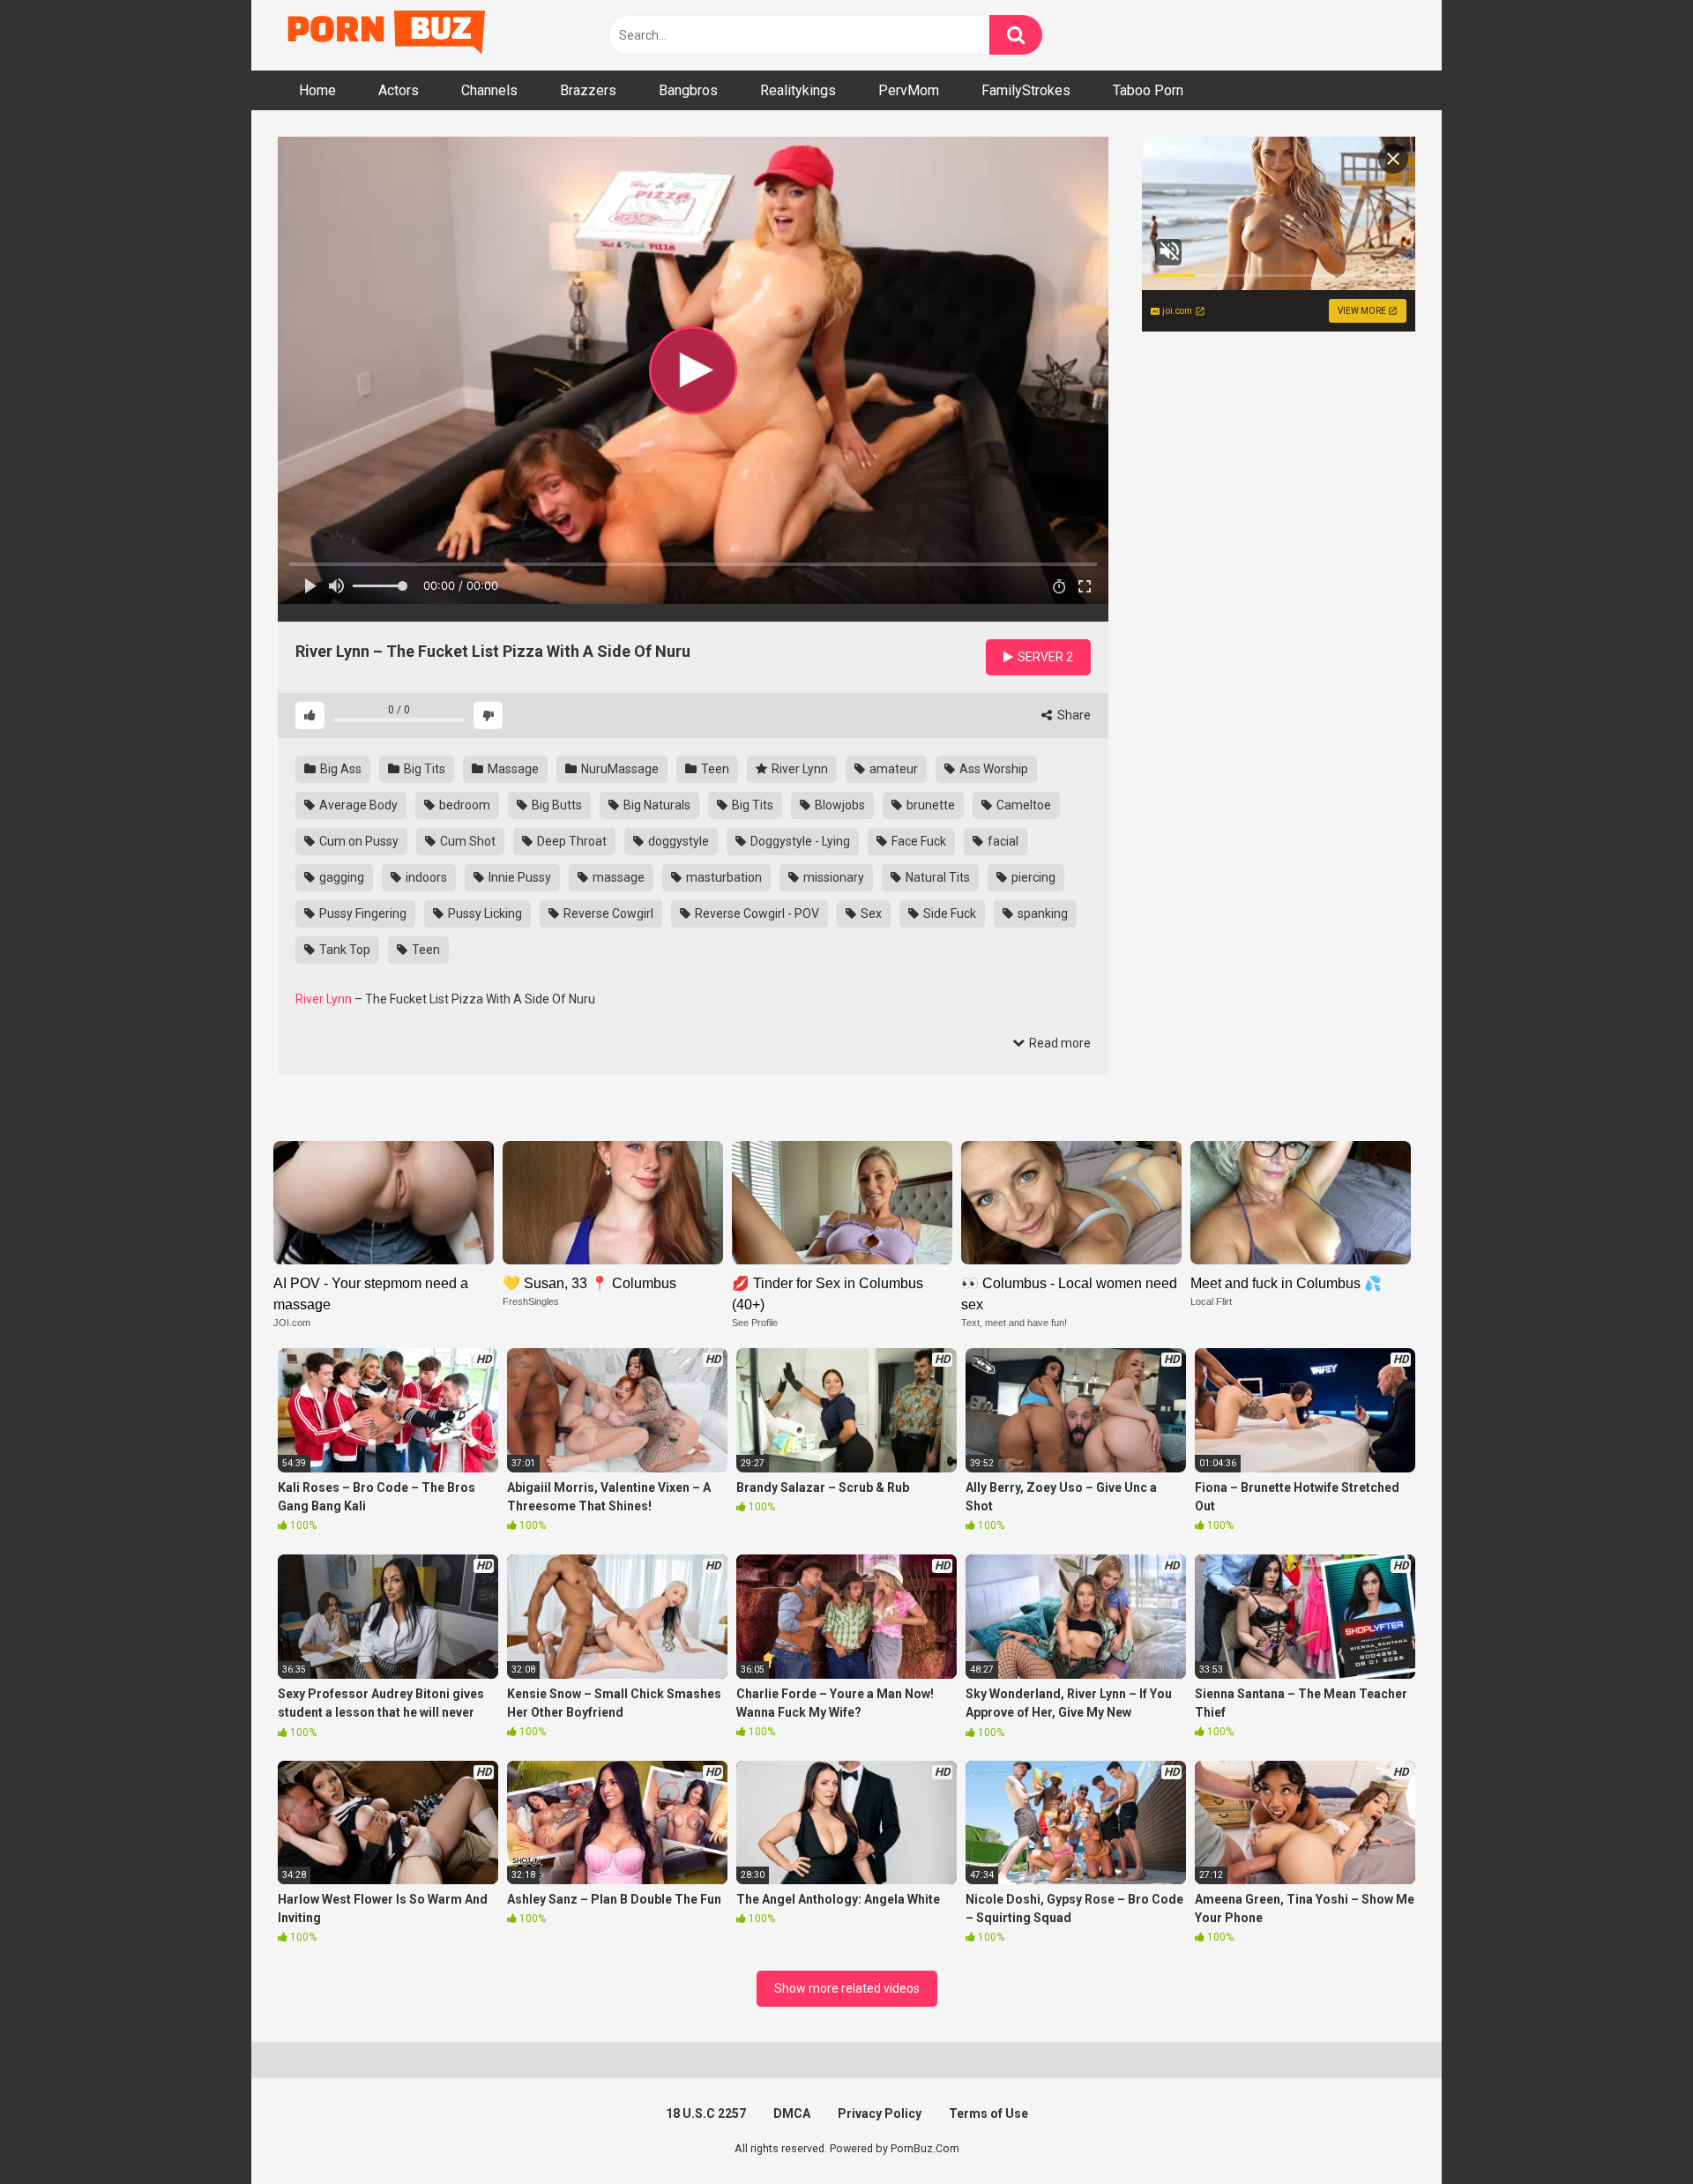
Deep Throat (571, 841)
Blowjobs (839, 805)
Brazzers (588, 90)
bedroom (463, 805)
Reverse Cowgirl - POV (756, 913)
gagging (340, 877)
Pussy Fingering (362, 913)
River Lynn (798, 769)
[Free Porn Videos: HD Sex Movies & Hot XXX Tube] (388, 36)
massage (617, 877)
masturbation (723, 877)
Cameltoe (1022, 805)
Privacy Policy (880, 2113)
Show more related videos (847, 1988)
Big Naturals (656, 805)
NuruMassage (619, 769)
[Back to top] (1634, 2131)
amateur (892, 769)
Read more (1059, 1043)
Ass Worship (992, 769)
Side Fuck (948, 913)
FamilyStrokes (1026, 90)
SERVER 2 (1044, 657)
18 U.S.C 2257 (706, 2113)
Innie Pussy (518, 877)
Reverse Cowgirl (607, 913)
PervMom (909, 90)
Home (317, 90)
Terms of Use (988, 2113)
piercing (1032, 877)
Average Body (357, 805)
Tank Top (343, 950)
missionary (832, 877)
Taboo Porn (1148, 90)
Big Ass (339, 769)
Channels (489, 90)
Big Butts (556, 805)
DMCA (792, 2113)
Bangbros (688, 90)
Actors (399, 90)
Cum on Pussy (358, 841)
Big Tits (423, 769)
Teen (714, 769)
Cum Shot (466, 841)
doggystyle (677, 841)
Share (1073, 715)
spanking (1041, 913)
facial (1002, 841)
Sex (870, 913)
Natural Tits (936, 877)
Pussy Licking (484, 913)
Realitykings (798, 90)
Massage (512, 769)
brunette (929, 805)
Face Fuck (917, 841)
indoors (425, 877)
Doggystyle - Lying (799, 841)
